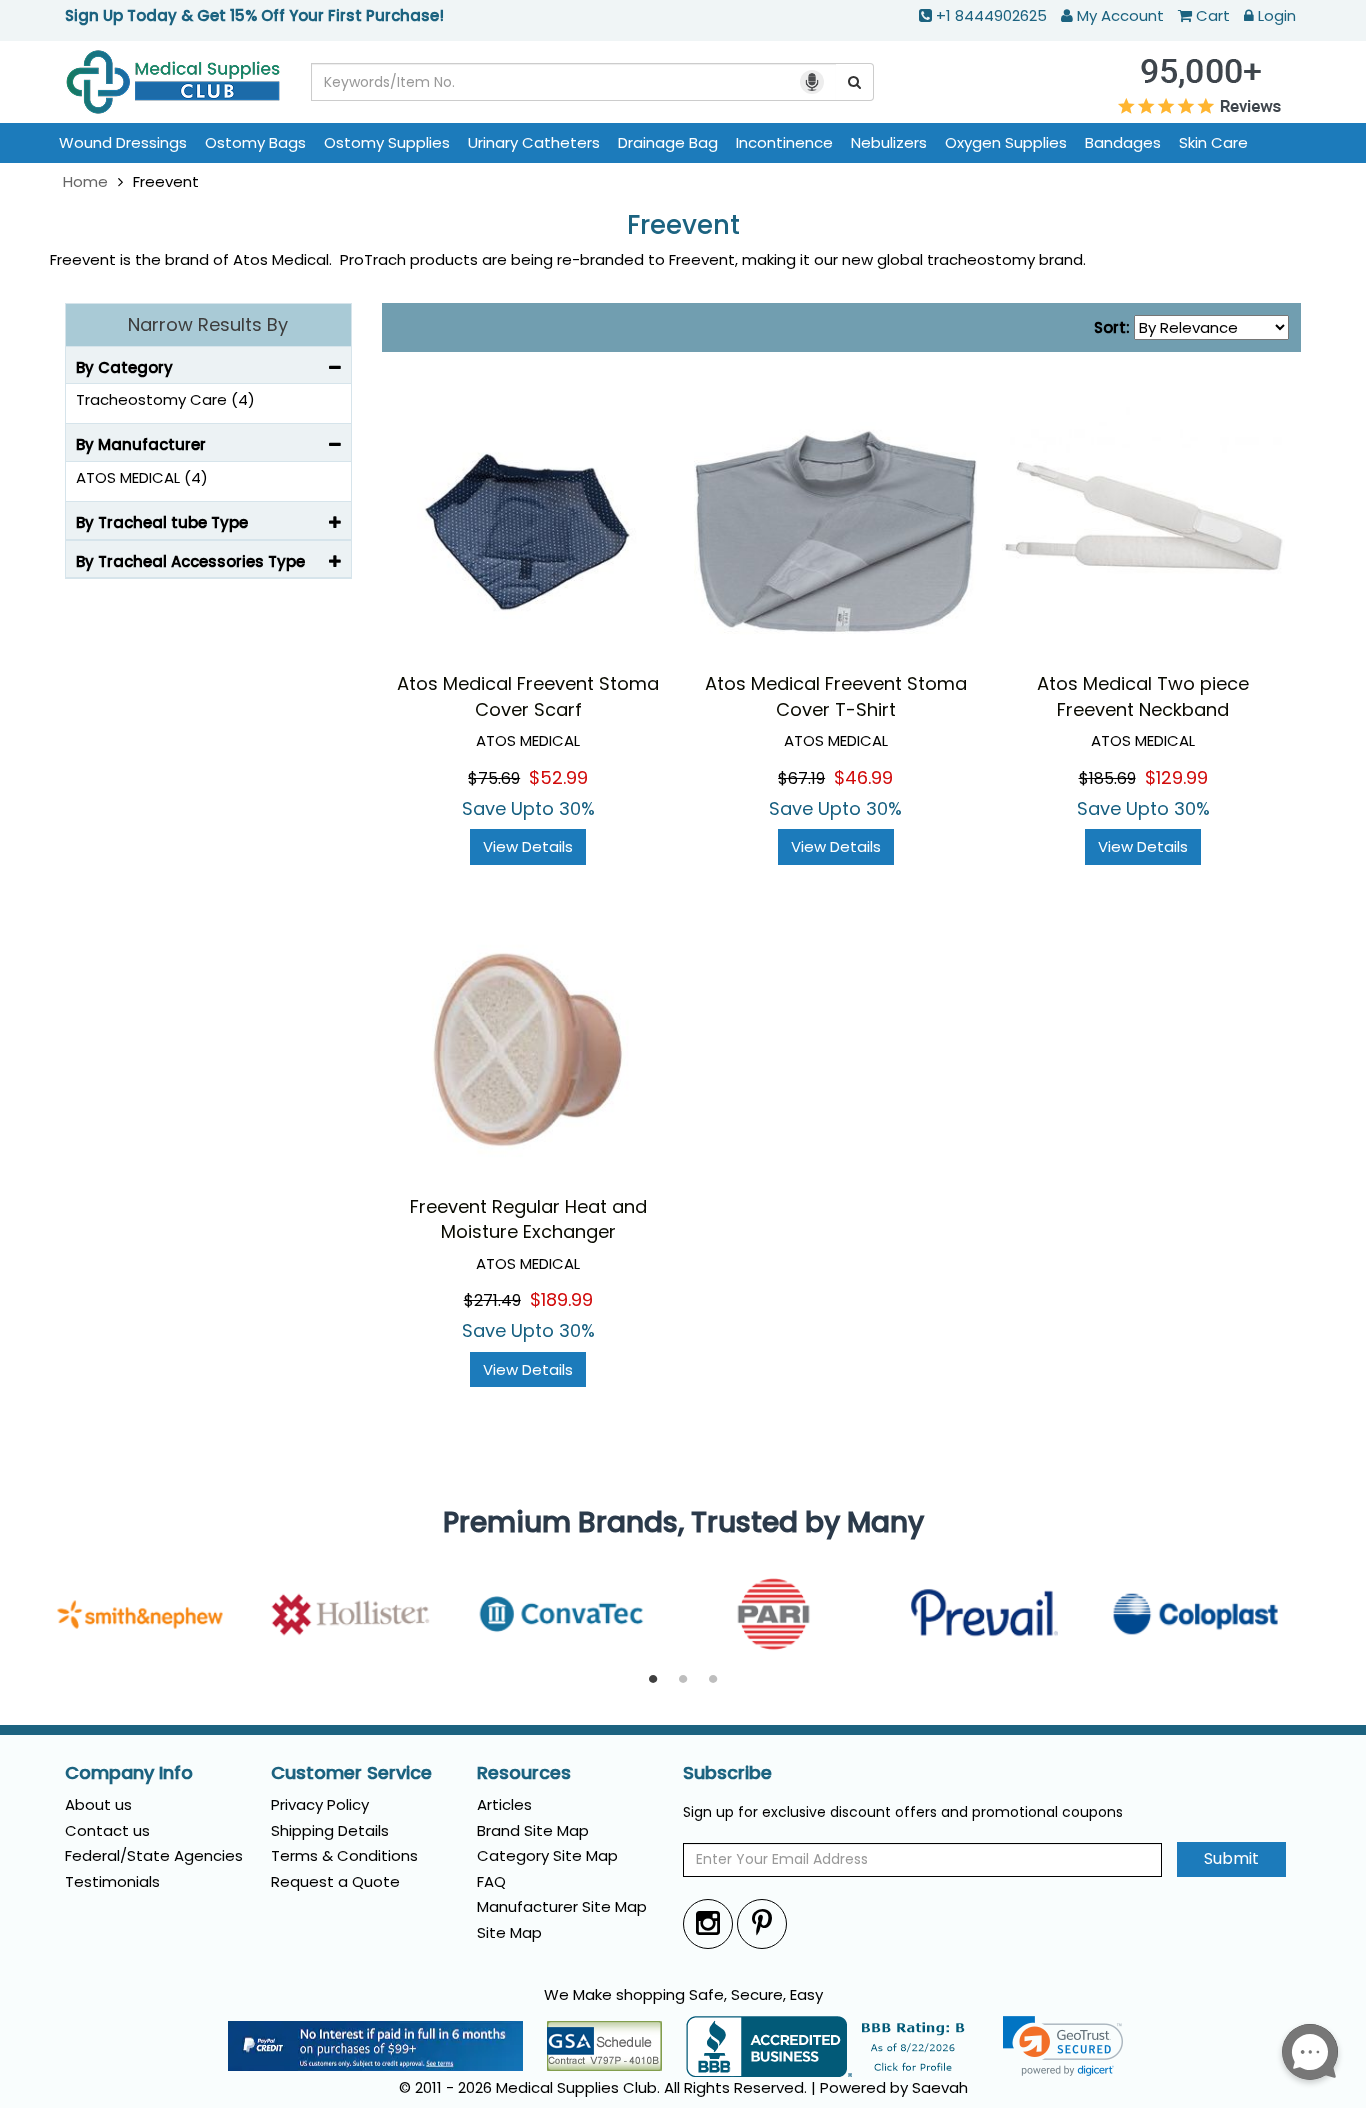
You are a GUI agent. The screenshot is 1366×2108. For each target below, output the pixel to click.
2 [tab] (683, 1680)
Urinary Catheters (534, 142)
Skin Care (1213, 142)
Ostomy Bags (255, 142)
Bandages (1123, 142)
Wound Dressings (123, 142)
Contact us (107, 1830)
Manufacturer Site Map (562, 1906)
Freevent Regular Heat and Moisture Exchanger (528, 1219)
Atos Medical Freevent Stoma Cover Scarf (528, 696)
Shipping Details (330, 1830)
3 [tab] (713, 1680)
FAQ (491, 1881)
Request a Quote (335, 1881)
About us (98, 1804)
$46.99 (863, 777)
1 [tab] (653, 1680)
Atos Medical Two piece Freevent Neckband (1143, 696)
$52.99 (558, 777)
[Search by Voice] (812, 82)
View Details (528, 846)
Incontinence (784, 142)
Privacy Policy (320, 1804)
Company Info (129, 1773)
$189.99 (561, 1299)
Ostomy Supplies (387, 142)
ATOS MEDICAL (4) (142, 477)
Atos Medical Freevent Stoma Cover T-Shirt (836, 696)
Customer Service (351, 1773)
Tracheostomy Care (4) (165, 399)
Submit (1231, 1858)
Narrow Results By (208, 324)
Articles (504, 1804)
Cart (1213, 15)
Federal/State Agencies (154, 1855)
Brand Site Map (533, 1830)
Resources (524, 1773)
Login (1277, 15)
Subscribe (727, 1773)
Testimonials (112, 1881)
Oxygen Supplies (1006, 142)
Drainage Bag (668, 142)
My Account (1120, 15)
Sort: (1112, 327)
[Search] (855, 82)
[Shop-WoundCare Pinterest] (762, 1923)
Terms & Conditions (344, 1855)
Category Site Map (547, 1855)
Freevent (683, 225)
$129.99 (1176, 777)
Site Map (509, 1932)
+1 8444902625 (991, 15)
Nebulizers (889, 142)
